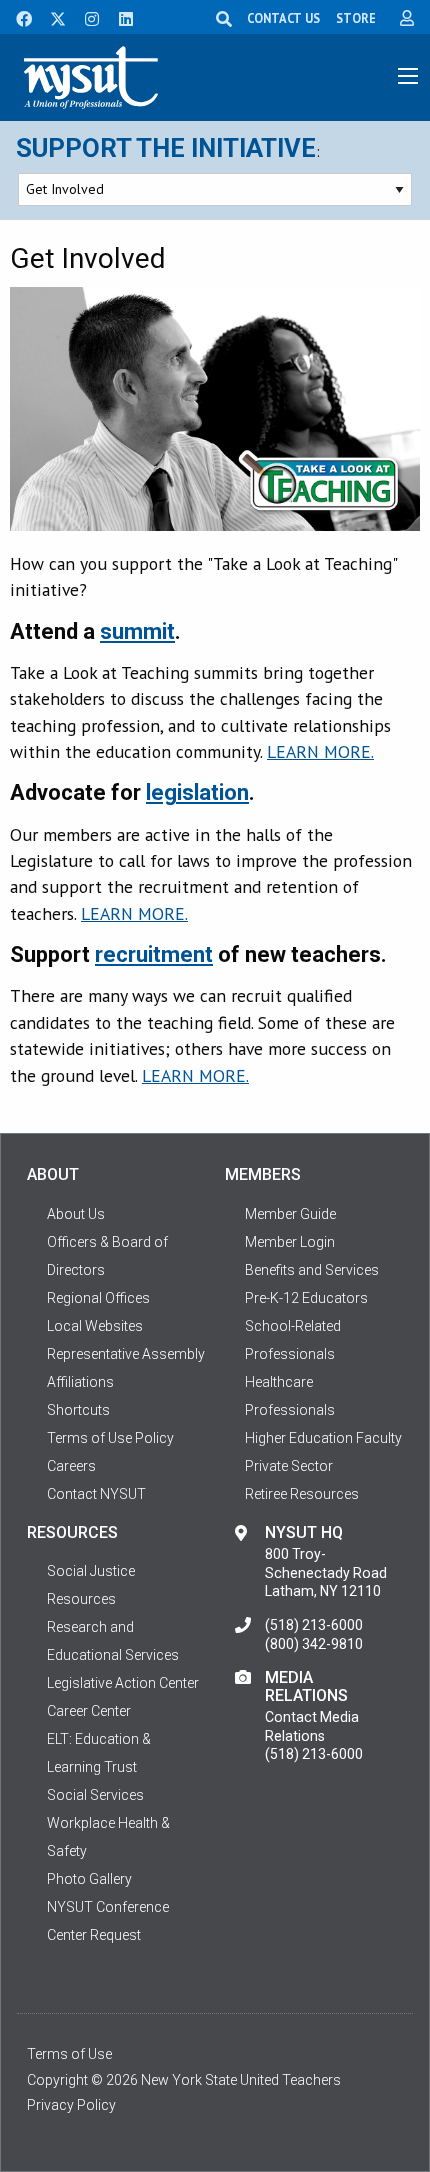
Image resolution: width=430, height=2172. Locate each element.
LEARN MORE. (320, 751)
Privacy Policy (71, 2105)
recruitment (154, 954)
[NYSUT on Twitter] (51, 17)
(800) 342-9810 (314, 1644)
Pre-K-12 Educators (306, 1298)
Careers (71, 1466)
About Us (76, 1214)
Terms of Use (69, 2054)
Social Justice (91, 1571)
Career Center (89, 1711)
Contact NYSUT (96, 1494)
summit (137, 631)
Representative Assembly (126, 1354)
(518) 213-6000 (314, 1625)
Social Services (95, 1795)
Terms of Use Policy (110, 1438)
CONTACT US (283, 18)
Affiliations (80, 1382)
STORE (356, 18)
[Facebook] (17, 17)
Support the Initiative (166, 148)
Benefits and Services (312, 1270)
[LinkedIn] (120, 17)
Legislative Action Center (123, 1683)
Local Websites (95, 1326)
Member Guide (290, 1214)
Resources (81, 1599)
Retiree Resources (302, 1494)
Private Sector (289, 1466)
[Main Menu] (408, 76)
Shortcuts (78, 1410)
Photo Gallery (89, 1879)
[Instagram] (86, 17)
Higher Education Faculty (323, 1438)
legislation (197, 792)
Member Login (290, 1242)
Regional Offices (98, 1298)
